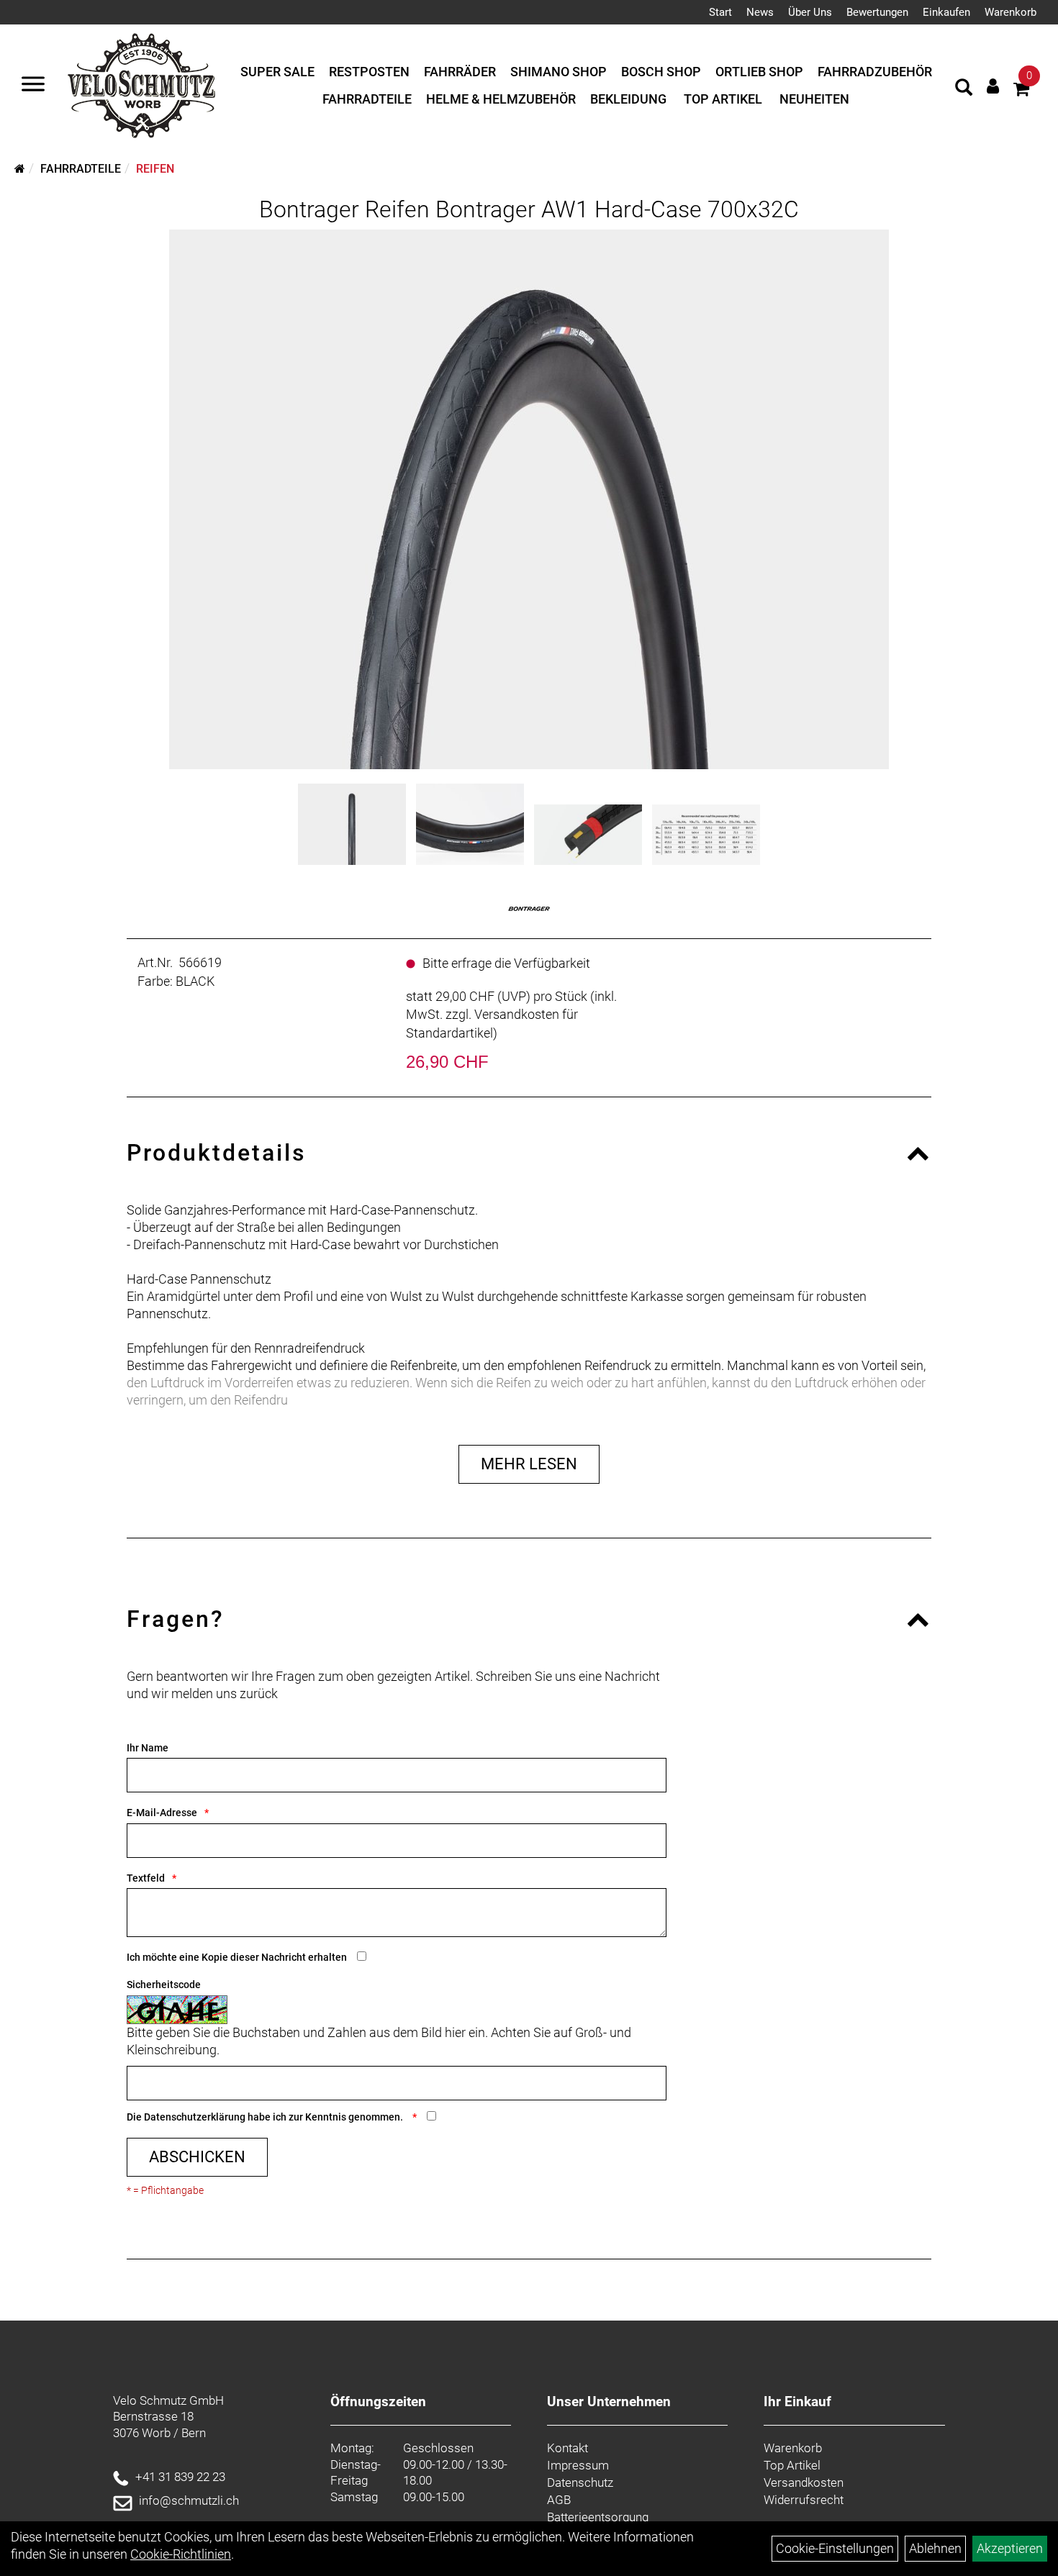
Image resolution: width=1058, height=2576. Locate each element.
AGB (559, 2500)
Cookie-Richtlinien (181, 2554)
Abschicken (197, 2157)
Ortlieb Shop (759, 72)
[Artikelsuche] (964, 89)
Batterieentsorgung (598, 2517)
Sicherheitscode (164, 1985)
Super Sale (277, 72)
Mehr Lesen (529, 1464)
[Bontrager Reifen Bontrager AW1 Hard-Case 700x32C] (529, 499)
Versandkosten (804, 2482)
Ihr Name (148, 1748)
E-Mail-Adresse (162, 1813)
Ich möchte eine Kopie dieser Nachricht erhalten (237, 1957)
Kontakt (568, 2448)
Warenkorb (1010, 12)
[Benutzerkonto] (993, 86)
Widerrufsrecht (804, 2500)
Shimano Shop (559, 72)
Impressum (578, 2465)
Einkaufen (946, 12)
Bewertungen (877, 12)
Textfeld (146, 1878)
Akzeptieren (1010, 2548)
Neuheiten (814, 99)
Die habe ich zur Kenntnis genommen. (266, 2117)
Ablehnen (935, 2548)
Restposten (369, 72)
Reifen (155, 169)
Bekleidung (628, 99)
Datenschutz (580, 2482)
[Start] (20, 169)
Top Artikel (723, 99)
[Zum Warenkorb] (1021, 91)
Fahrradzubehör (875, 72)
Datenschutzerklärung (195, 2117)
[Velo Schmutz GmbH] (141, 86)
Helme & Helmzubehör (501, 99)
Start (720, 12)
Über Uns (810, 12)
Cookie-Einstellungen (835, 2548)
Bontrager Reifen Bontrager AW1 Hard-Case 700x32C (529, 209)
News (760, 12)
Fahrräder (460, 72)
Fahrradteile (367, 99)
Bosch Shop (661, 72)
